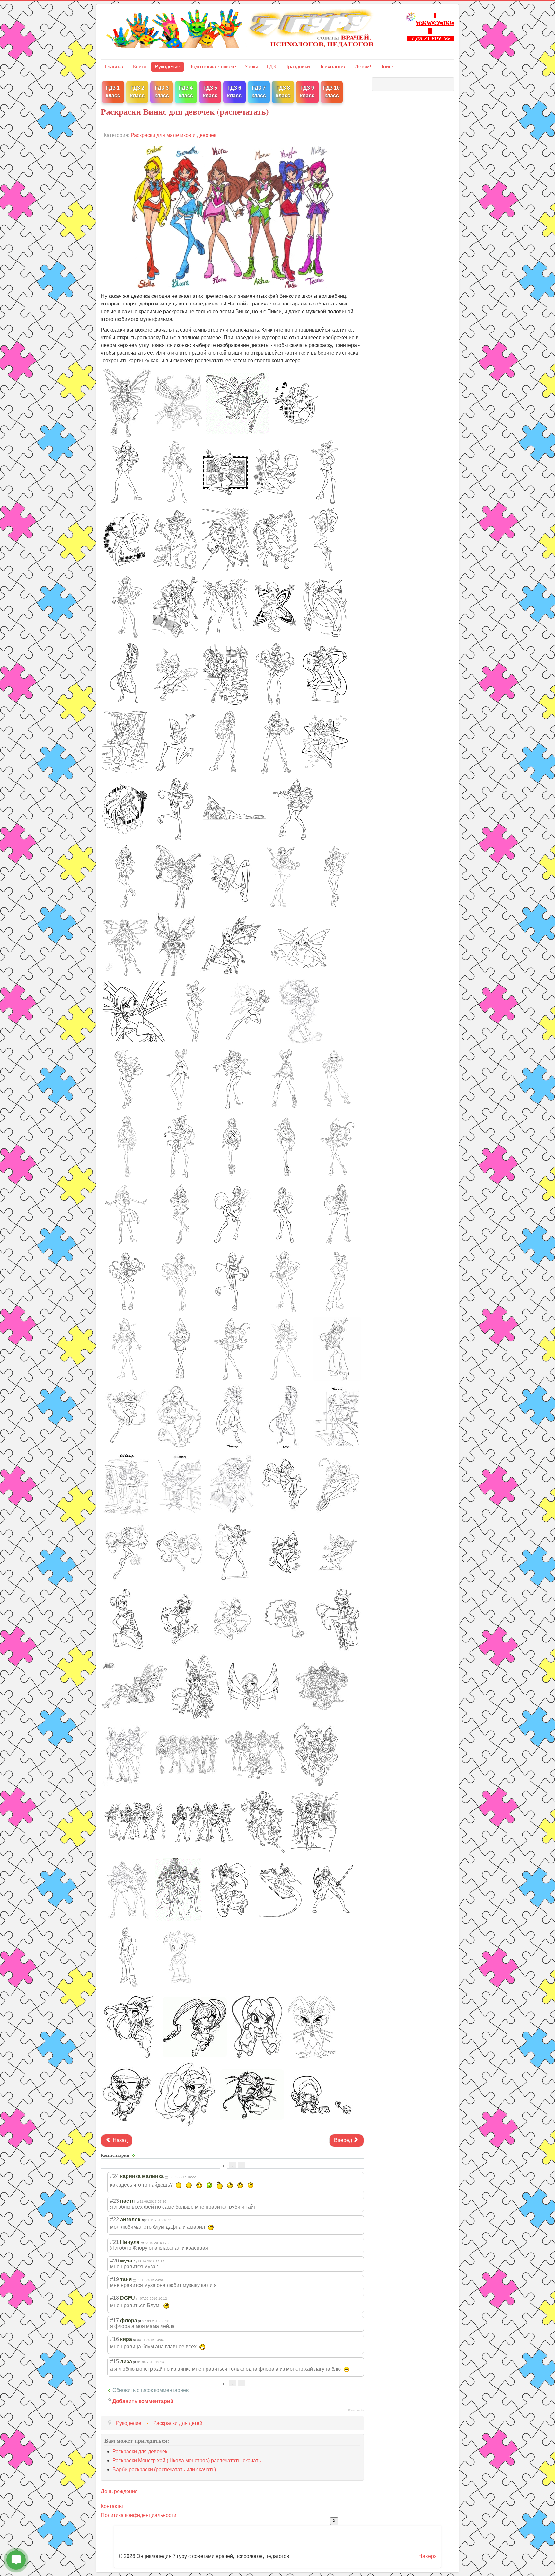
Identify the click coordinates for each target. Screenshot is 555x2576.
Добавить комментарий (143, 2401)
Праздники (297, 67)
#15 (115, 2362)
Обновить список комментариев (151, 2390)
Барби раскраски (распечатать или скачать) (164, 2470)
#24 (115, 2176)
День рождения (119, 2491)
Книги (140, 67)
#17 (115, 2320)
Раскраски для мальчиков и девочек (173, 135)
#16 (115, 2339)
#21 (115, 2242)
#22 (115, 2220)
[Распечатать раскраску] (127, 402)
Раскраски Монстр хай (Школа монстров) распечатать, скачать (187, 2461)
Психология (332, 67)
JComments (356, 2410)
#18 (115, 2298)
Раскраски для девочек (140, 2452)
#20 (115, 2261)
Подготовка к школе (212, 67)
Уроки (251, 67)
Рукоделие (167, 67)
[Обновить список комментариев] (134, 2155)
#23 (115, 2201)
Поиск (387, 67)
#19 (115, 2279)
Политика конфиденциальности (139, 2515)
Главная (115, 67)
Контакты (112, 2506)
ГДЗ (271, 67)
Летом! (363, 67)
